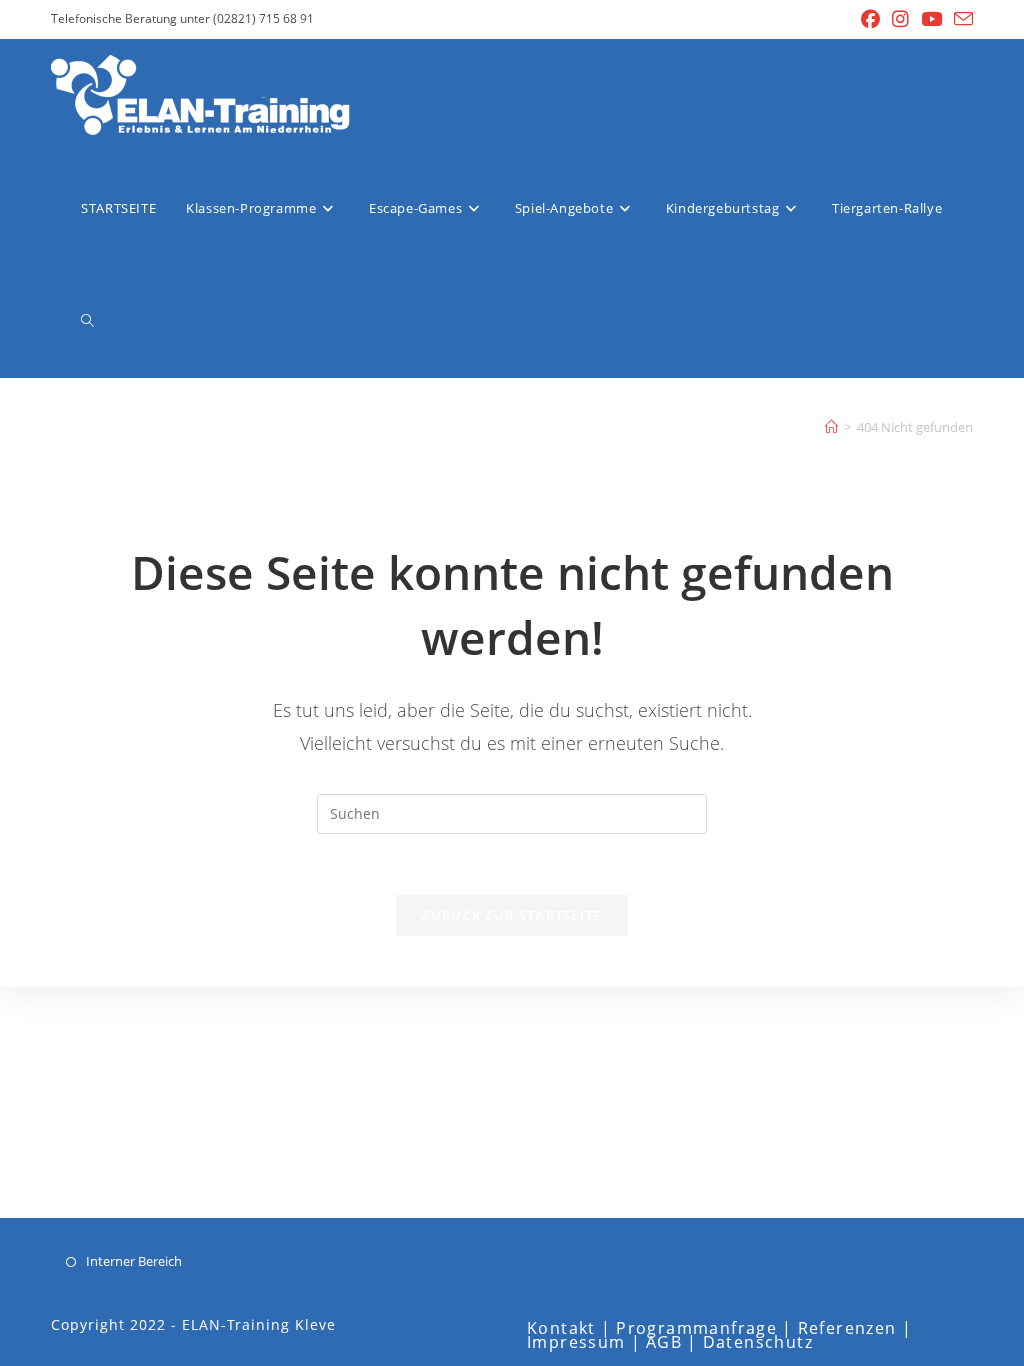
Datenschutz (758, 1342)
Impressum (576, 1342)
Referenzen (847, 1328)
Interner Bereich (134, 1261)
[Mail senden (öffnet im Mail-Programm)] (960, 19)
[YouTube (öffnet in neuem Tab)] (931, 19)
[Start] (831, 427)
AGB (664, 1342)
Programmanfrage (696, 1328)
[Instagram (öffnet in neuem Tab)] (900, 19)
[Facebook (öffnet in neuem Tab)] (870, 19)
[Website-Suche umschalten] (87, 321)
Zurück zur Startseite (511, 915)
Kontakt (561, 1328)
